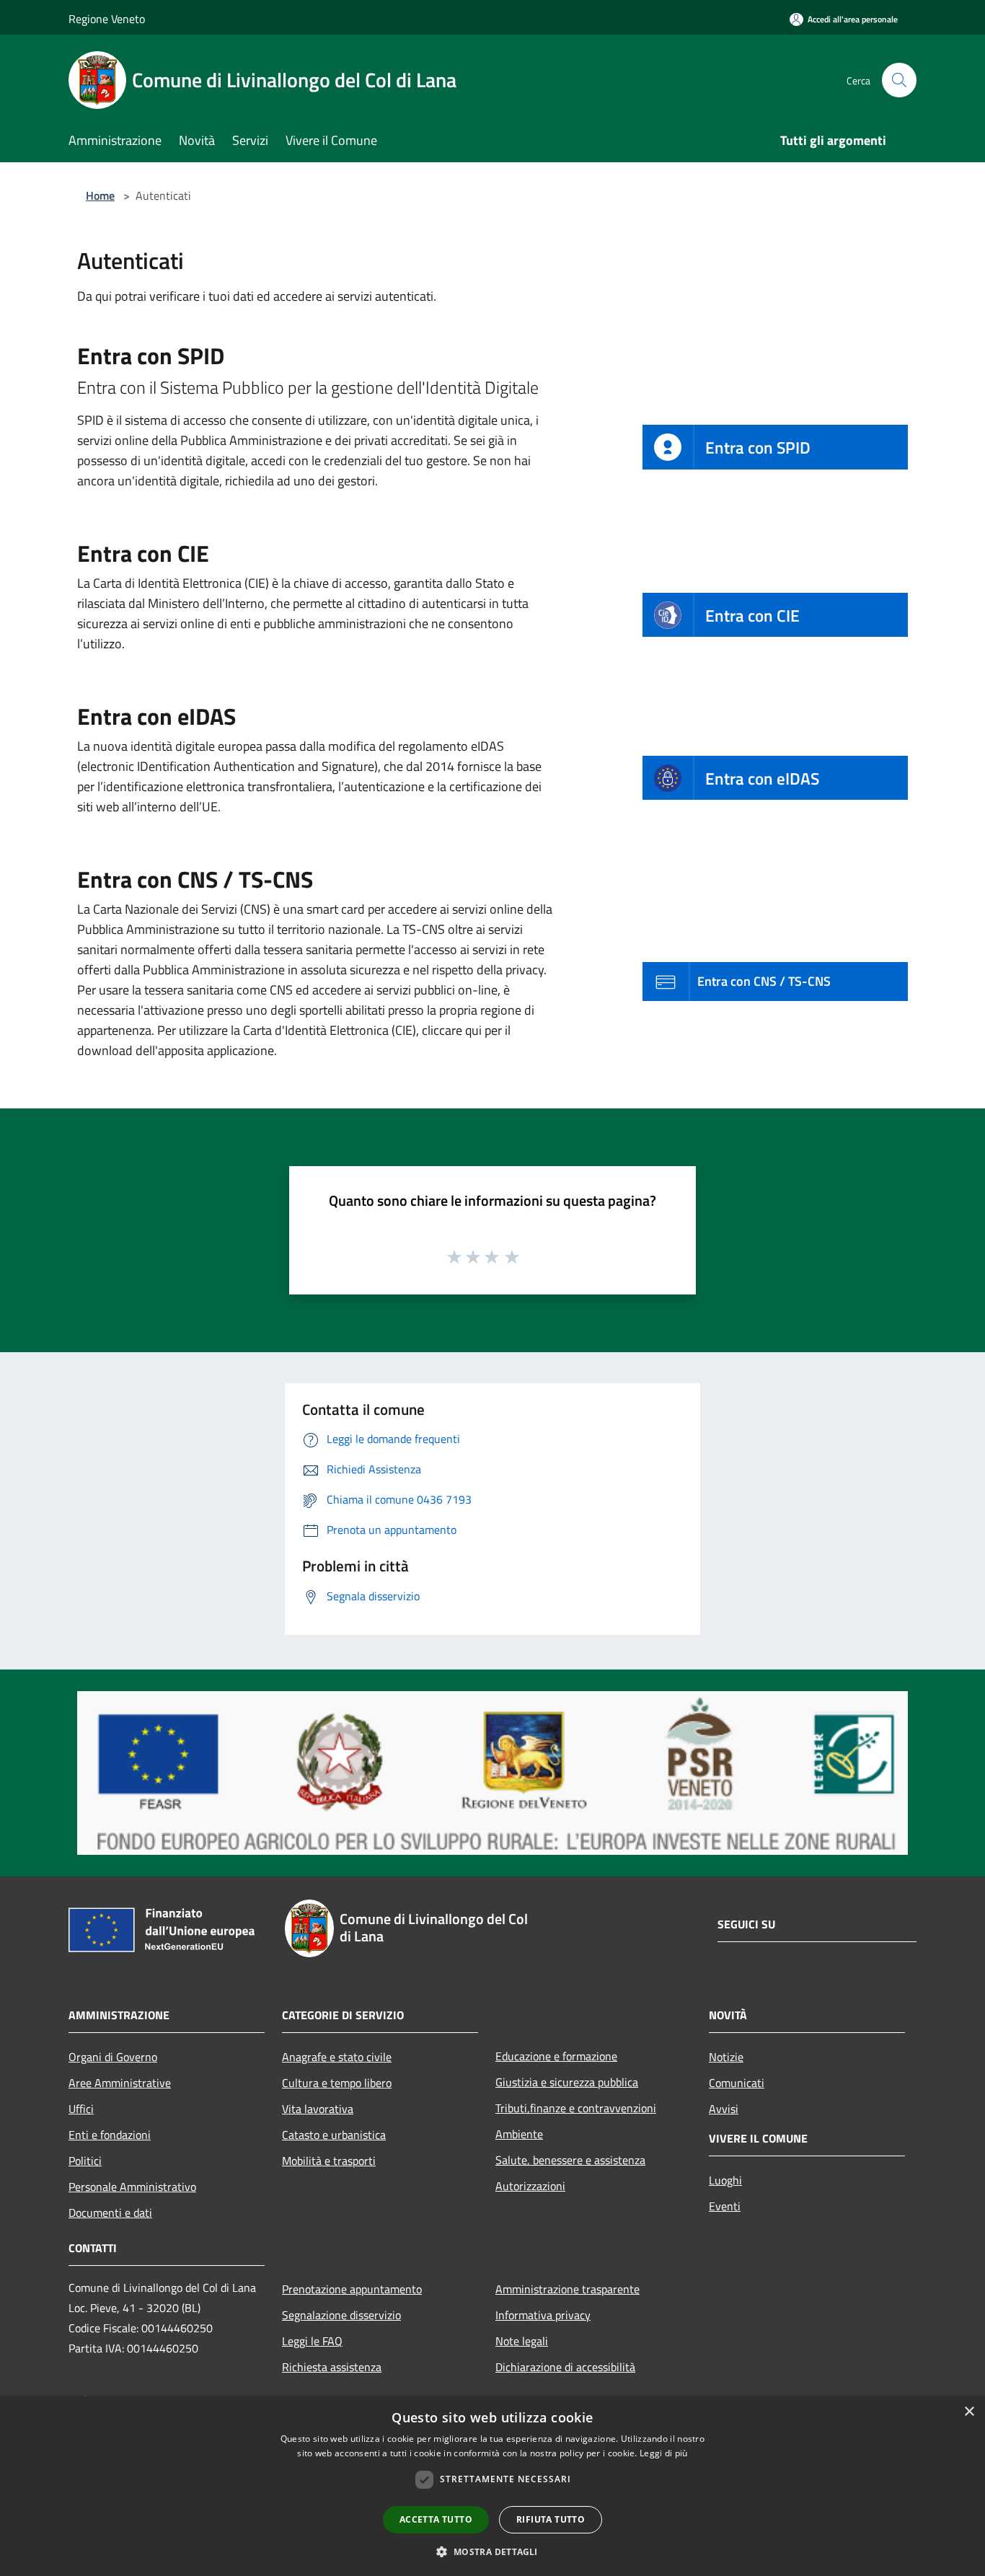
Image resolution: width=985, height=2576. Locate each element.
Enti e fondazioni (110, 2135)
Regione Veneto (107, 19)
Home (100, 195)
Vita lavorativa (318, 2109)
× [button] (969, 2412)
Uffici (81, 2109)
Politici (85, 2161)
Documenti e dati (110, 2213)
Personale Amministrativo (132, 2187)
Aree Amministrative (120, 2083)
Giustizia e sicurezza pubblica (567, 2082)
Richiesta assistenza (332, 2367)
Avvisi (724, 2109)
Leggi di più (664, 2453)
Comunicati (737, 2083)
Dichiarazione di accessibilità (565, 2367)
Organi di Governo (113, 2057)
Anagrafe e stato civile (337, 2057)
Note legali (522, 2341)
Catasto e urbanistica (334, 2135)
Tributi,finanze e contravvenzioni (576, 2108)
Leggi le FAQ (312, 2341)
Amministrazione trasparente (567, 2289)
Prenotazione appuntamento (352, 2289)
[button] (492, 2551)
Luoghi (725, 2180)
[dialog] (492, 2486)
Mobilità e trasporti (329, 2161)
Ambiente (519, 2134)
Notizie (726, 2057)
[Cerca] (899, 80)
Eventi (725, 2206)
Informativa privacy (543, 2315)
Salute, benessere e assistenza (570, 2160)
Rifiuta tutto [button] (551, 2519)
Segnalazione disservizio (341, 2315)
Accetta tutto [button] (436, 2519)
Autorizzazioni (530, 2186)
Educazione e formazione (556, 2056)
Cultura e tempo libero (337, 2083)
